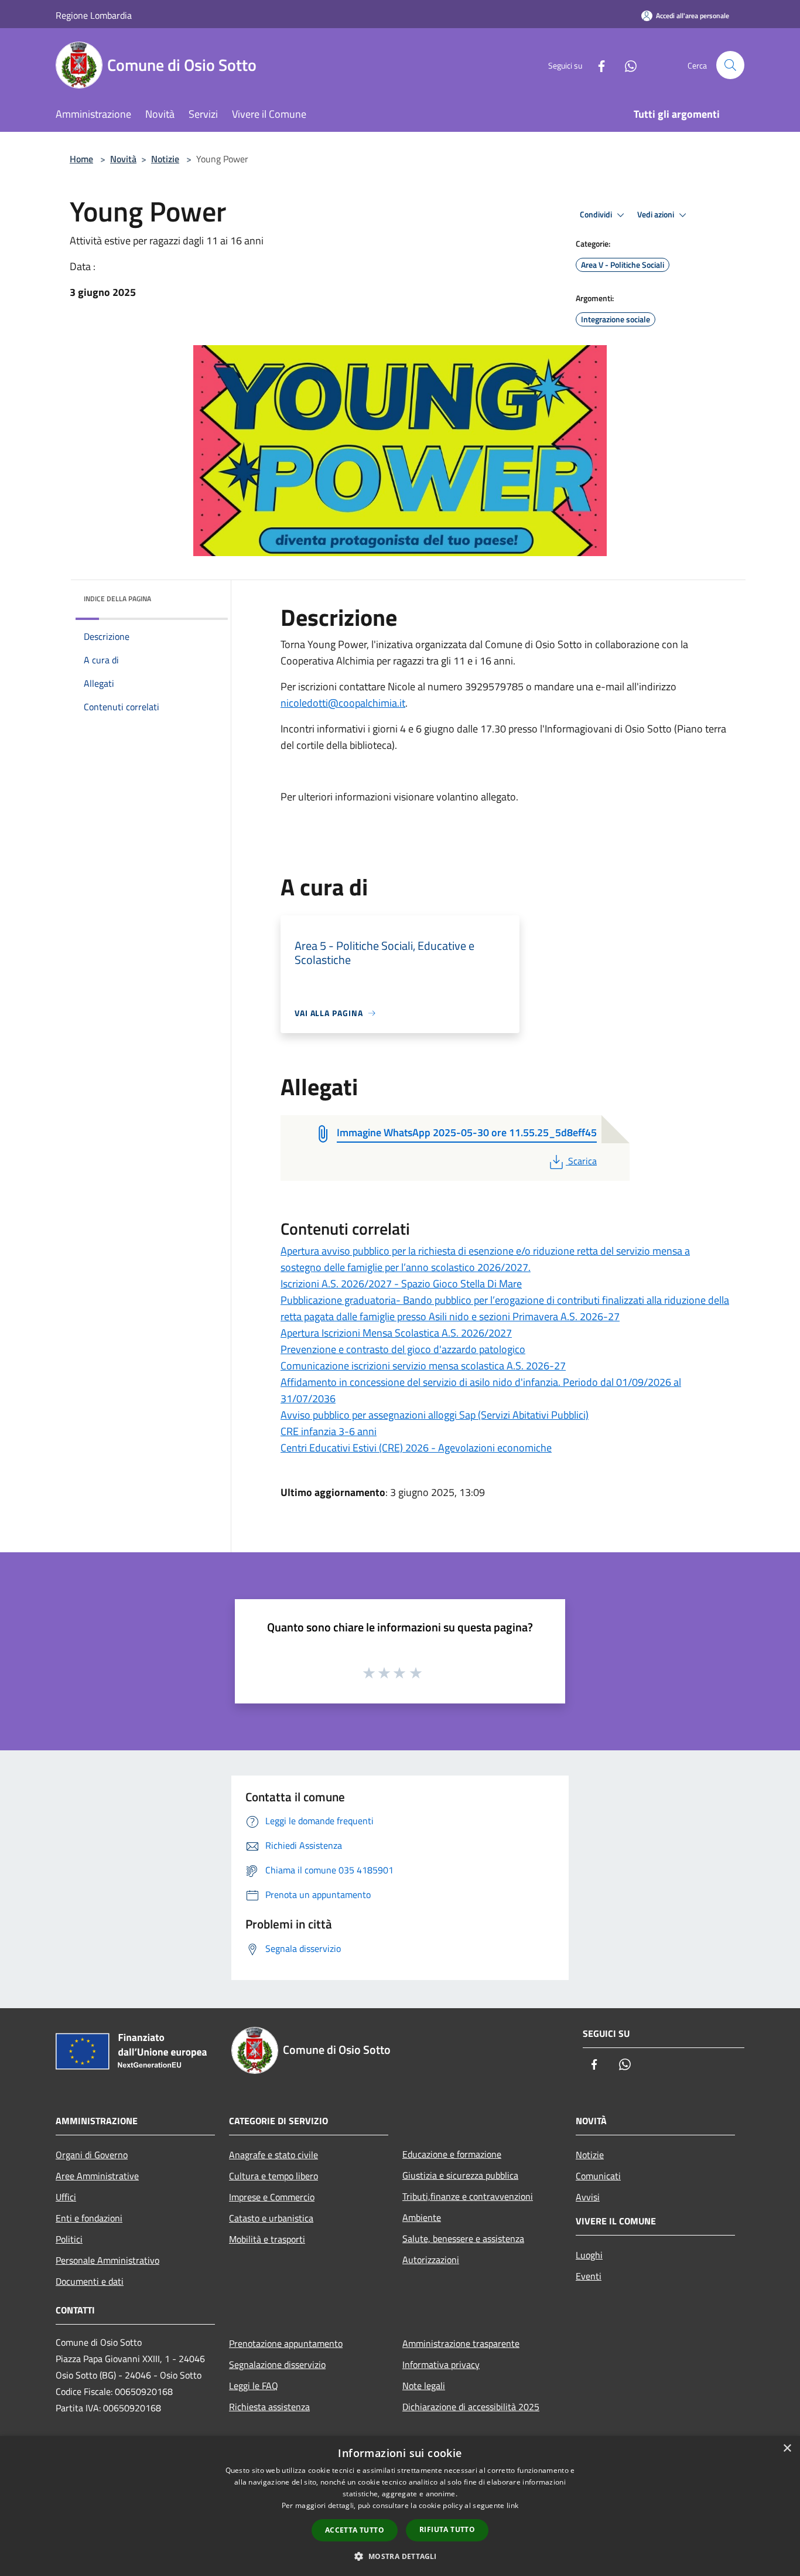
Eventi (589, 2276)
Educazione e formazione (452, 2154)
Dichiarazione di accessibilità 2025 (471, 2407)
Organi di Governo (92, 2155)
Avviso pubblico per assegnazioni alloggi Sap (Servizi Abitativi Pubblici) (435, 1415)
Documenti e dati (90, 2281)
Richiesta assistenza (269, 2407)
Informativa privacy (441, 2364)
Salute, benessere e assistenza (463, 2238)
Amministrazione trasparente (461, 2343)
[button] (400, 2556)
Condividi (597, 214)
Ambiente (422, 2217)
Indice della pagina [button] (117, 599)
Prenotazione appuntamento (286, 2343)
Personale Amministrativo (107, 2260)
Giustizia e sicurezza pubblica (460, 2175)
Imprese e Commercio (272, 2197)
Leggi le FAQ (254, 2386)
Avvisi (588, 2197)
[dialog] (400, 2506)
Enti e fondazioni (89, 2218)
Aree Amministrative (97, 2176)
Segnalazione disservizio (277, 2364)
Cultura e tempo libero (273, 2176)
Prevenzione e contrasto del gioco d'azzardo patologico (403, 1349)
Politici (69, 2239)
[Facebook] (597, 65)
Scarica (582, 1161)
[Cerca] (730, 65)
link (512, 2505)
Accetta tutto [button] (355, 2530)
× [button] (787, 2449)
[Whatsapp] (626, 65)
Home (81, 159)
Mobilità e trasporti (267, 2239)
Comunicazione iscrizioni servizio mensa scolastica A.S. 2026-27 (423, 1366)
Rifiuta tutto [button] (447, 2529)
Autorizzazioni (431, 2260)
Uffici (66, 2197)
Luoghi (589, 2255)
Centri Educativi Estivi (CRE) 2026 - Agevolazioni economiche (416, 1448)
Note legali (424, 2386)
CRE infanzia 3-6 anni (329, 1431)
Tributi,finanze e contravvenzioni (468, 2196)
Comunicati (598, 2176)
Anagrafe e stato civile (273, 2155)
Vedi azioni (657, 214)
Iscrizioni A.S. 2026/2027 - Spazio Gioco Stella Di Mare (401, 1284)
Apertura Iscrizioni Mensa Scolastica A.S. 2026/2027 (396, 1333)
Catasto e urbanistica (271, 2218)
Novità (123, 159)
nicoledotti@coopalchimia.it (343, 703)
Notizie (165, 159)
